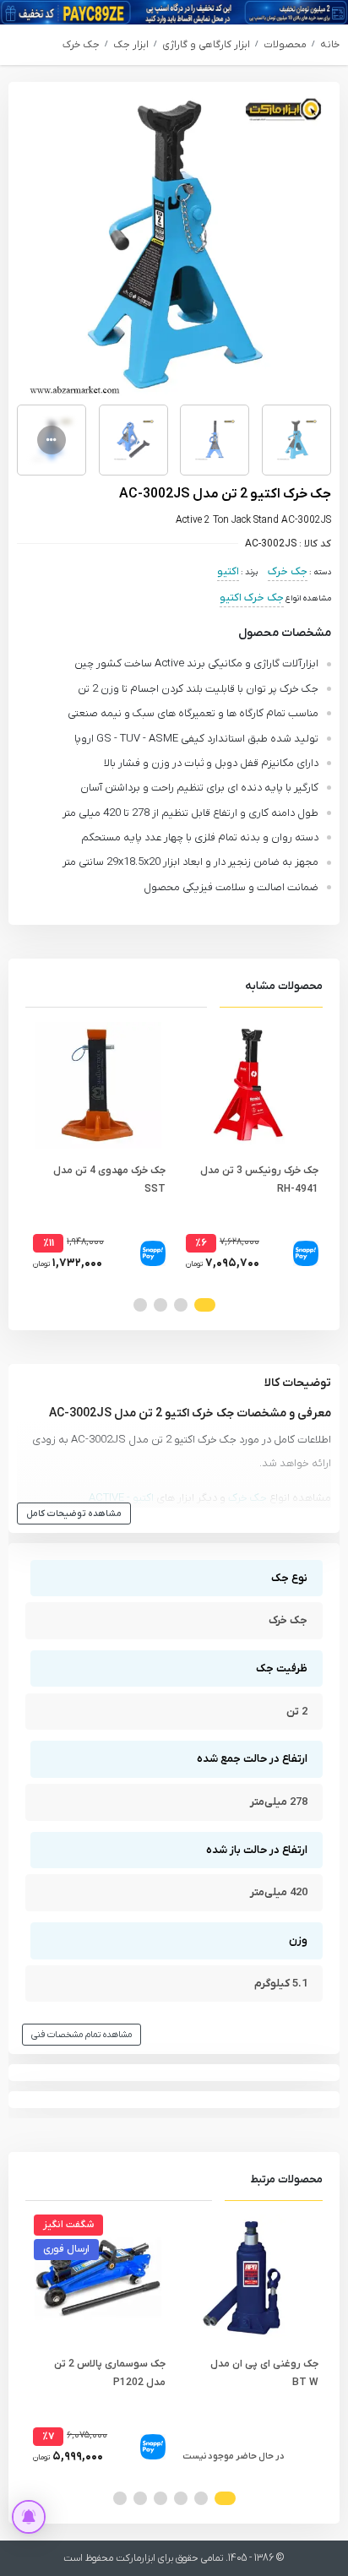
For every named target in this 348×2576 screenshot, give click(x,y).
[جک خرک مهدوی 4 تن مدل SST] (98, 1085)
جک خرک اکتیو (252, 598)
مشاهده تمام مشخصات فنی (82, 2035)
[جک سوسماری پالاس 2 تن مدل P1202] (98, 2278)
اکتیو (228, 571)
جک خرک (81, 45)
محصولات (285, 45)
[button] (205, 1305)
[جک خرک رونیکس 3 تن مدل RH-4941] (250, 1085)
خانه (330, 45)
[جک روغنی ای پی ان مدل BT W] (250, 2278)
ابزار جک (131, 45)
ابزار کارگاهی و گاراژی (206, 45)
